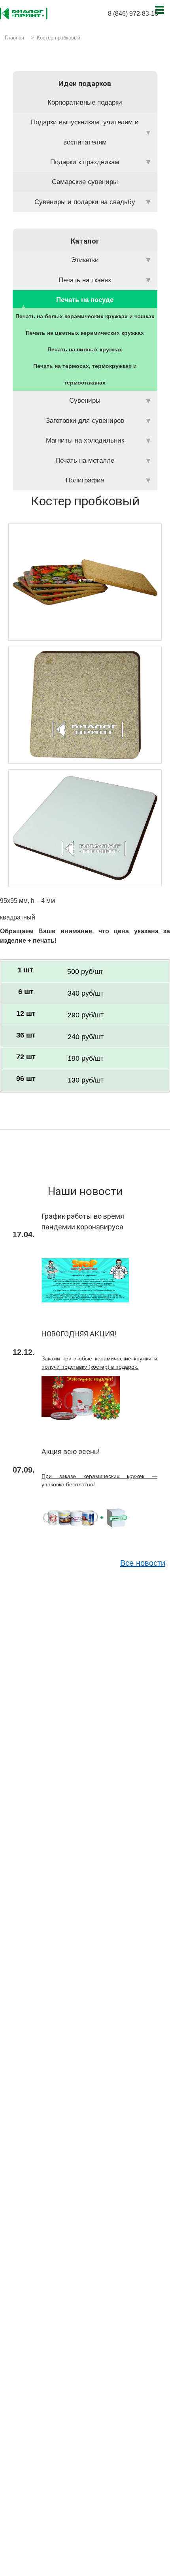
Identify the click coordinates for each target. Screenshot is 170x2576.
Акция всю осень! (71, 1451)
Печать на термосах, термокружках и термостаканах (85, 374)
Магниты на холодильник (85, 440)
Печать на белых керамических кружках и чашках (85, 316)
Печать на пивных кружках (85, 349)
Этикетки (85, 260)
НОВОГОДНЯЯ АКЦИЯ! (79, 1334)
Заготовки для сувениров (85, 421)
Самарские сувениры (85, 182)
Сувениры (85, 401)
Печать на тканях (85, 280)
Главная (14, 38)
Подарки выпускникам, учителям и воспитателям (85, 132)
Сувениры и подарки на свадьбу (85, 202)
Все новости (143, 1563)
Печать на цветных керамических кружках (85, 333)
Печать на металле (85, 461)
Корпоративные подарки (85, 102)
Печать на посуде (85, 300)
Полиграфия (85, 480)
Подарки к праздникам (85, 162)
